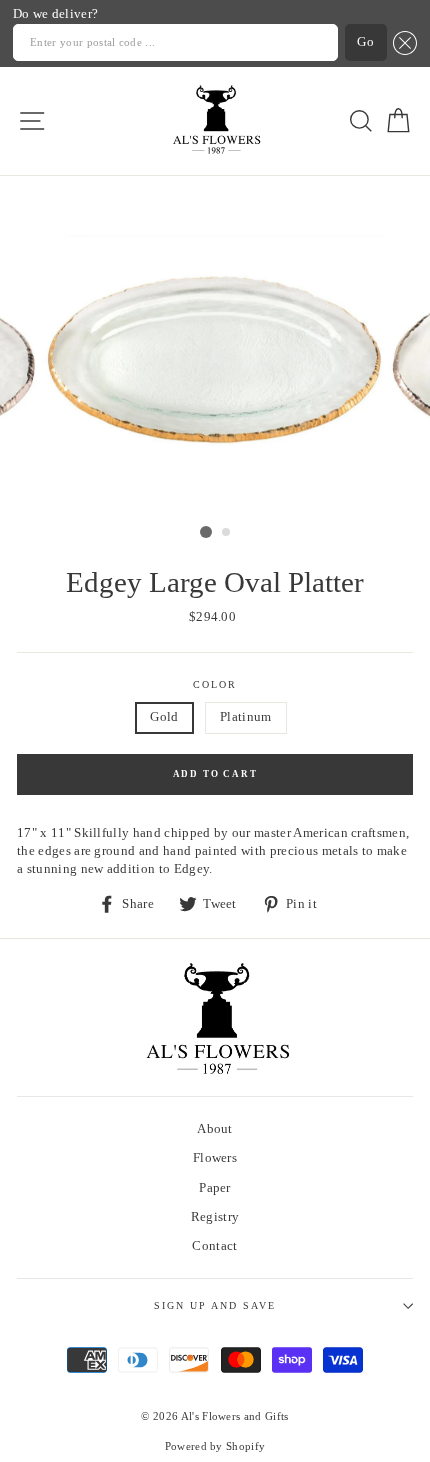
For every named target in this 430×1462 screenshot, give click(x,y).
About (215, 1129)
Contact (214, 1246)
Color (215, 684)
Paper (215, 1188)
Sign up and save (215, 1305)
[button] (402, 42)
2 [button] (227, 533)
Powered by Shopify (215, 1446)
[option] (215, 346)
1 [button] (206, 532)
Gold (164, 717)
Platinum (246, 717)
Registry (215, 1217)
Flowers (215, 1158)
